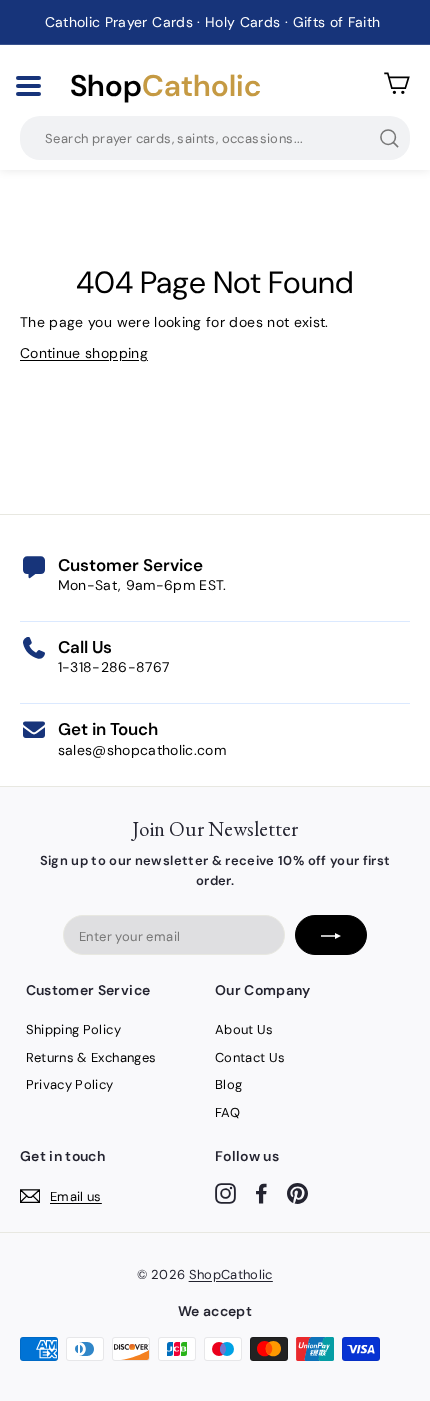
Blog (228, 1084)
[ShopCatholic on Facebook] (261, 1192)
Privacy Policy (70, 1084)
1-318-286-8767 (114, 667)
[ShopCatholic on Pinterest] (297, 1192)
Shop (165, 86)
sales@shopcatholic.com (142, 750)
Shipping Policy (73, 1029)
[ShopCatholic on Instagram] (225, 1192)
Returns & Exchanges (91, 1057)
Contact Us (250, 1057)
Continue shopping (84, 353)
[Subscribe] (331, 935)
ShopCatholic (231, 1274)
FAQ (227, 1112)
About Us (244, 1029)
